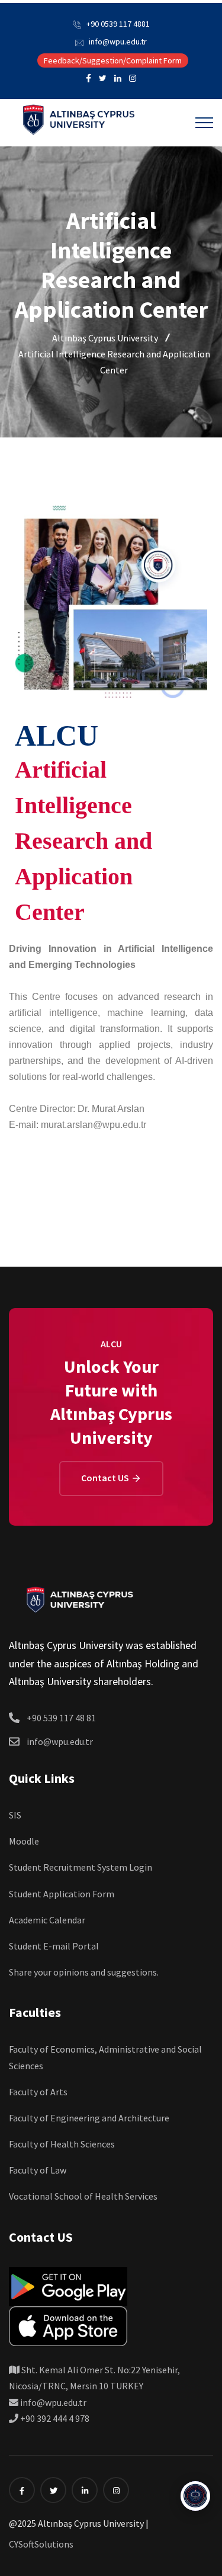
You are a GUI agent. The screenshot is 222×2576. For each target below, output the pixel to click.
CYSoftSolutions (41, 2544)
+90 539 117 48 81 (61, 1718)
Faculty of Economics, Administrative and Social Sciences (105, 2057)
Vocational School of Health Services (83, 2196)
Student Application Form (62, 1894)
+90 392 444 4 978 (54, 2418)
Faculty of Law (38, 2170)
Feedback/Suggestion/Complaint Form (113, 60)
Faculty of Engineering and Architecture (89, 2118)
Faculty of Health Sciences (62, 2144)
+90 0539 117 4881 (118, 24)
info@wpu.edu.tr (118, 41)
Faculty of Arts (38, 2092)
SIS (15, 1815)
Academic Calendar (47, 1920)
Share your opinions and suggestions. (84, 1972)
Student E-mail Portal (54, 1946)
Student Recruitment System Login (81, 1867)
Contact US (106, 1478)
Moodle (24, 1841)
